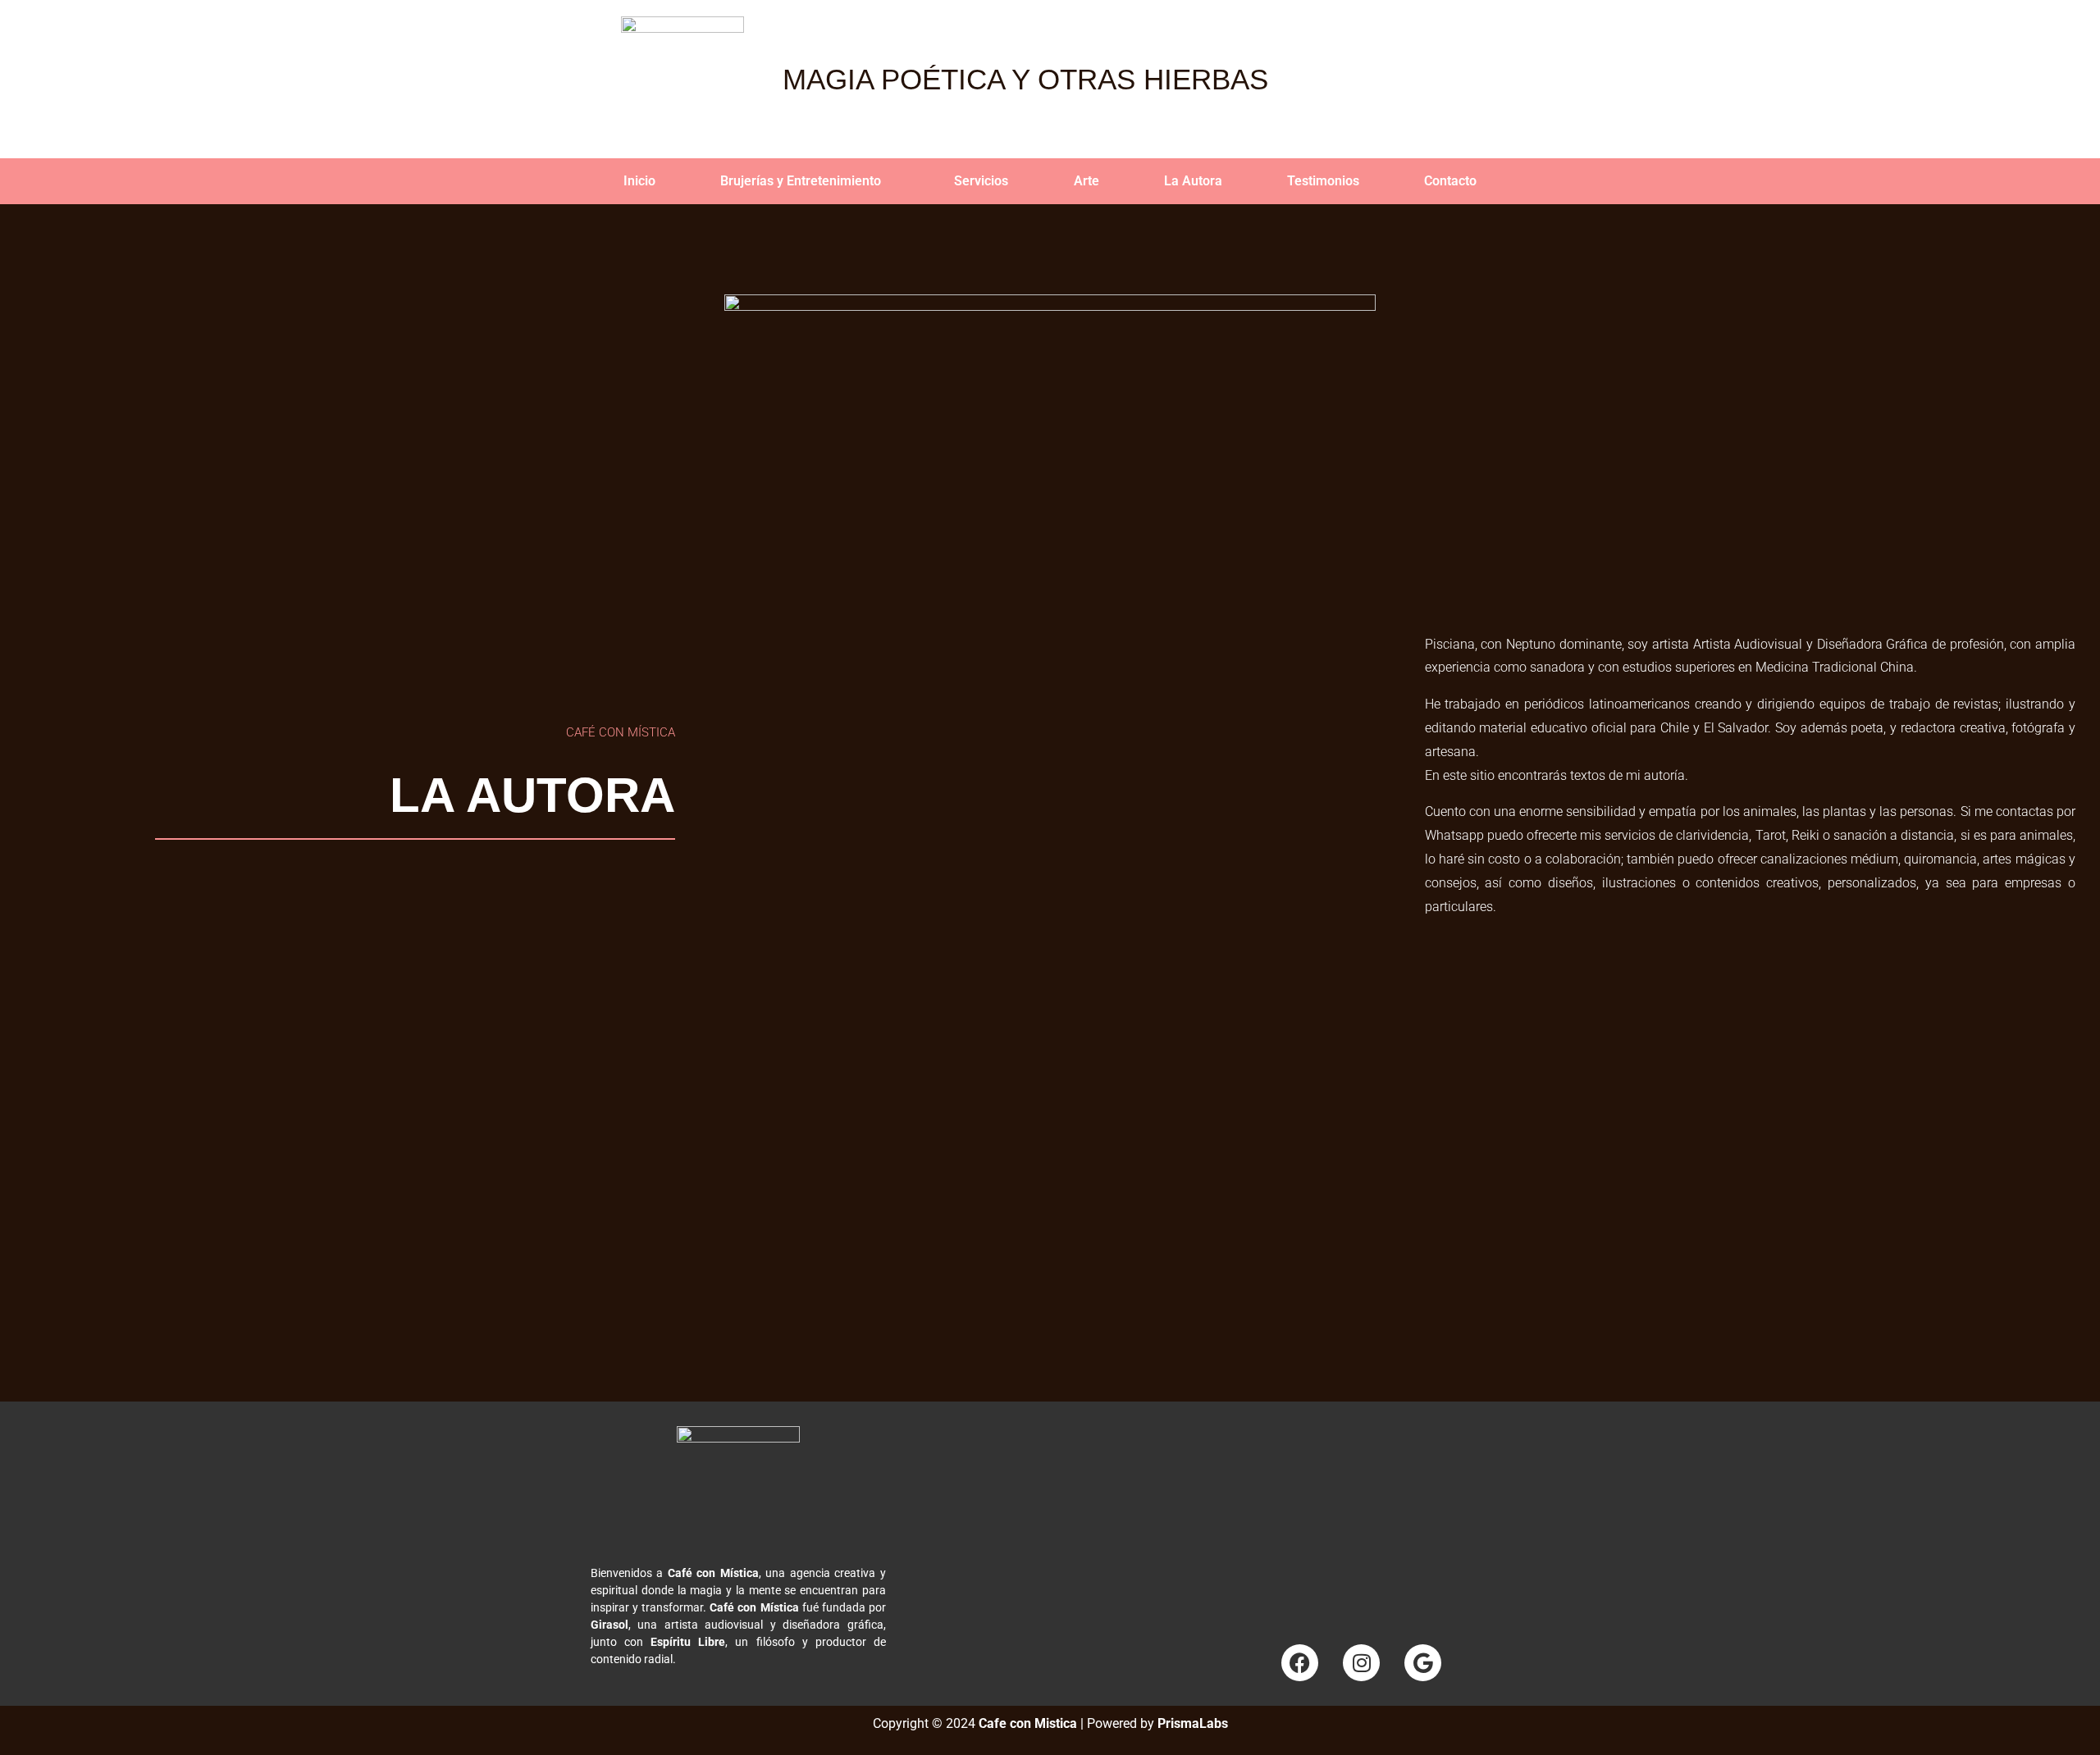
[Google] (1423, 1663)
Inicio (639, 181)
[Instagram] (1361, 1663)
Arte (1087, 181)
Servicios (981, 181)
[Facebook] (1300, 1663)
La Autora (1193, 181)
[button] (804, 181)
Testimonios (1323, 181)
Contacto (1450, 181)
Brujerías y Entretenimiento (801, 181)
